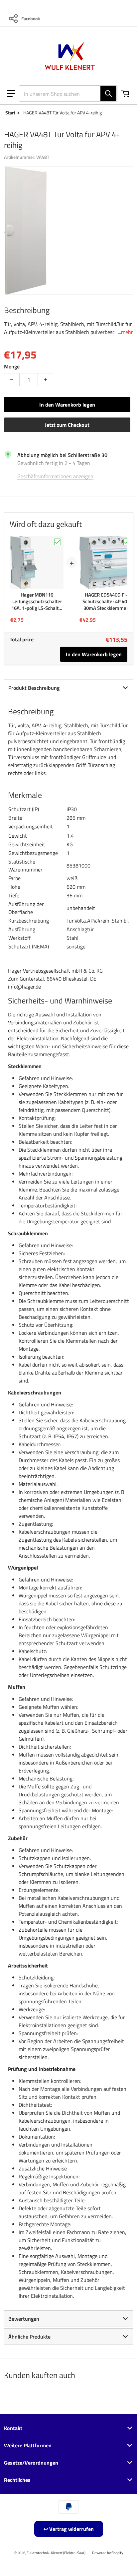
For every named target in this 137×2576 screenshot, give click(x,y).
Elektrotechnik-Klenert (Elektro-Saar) (56, 2553)
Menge (12, 366)
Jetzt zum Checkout (67, 425)
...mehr (126, 332)
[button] (11, 94)
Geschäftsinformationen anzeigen (55, 476)
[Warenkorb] (126, 94)
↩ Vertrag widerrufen (69, 2529)
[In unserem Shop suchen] (108, 94)
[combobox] (66, 94)
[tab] (68, 688)
